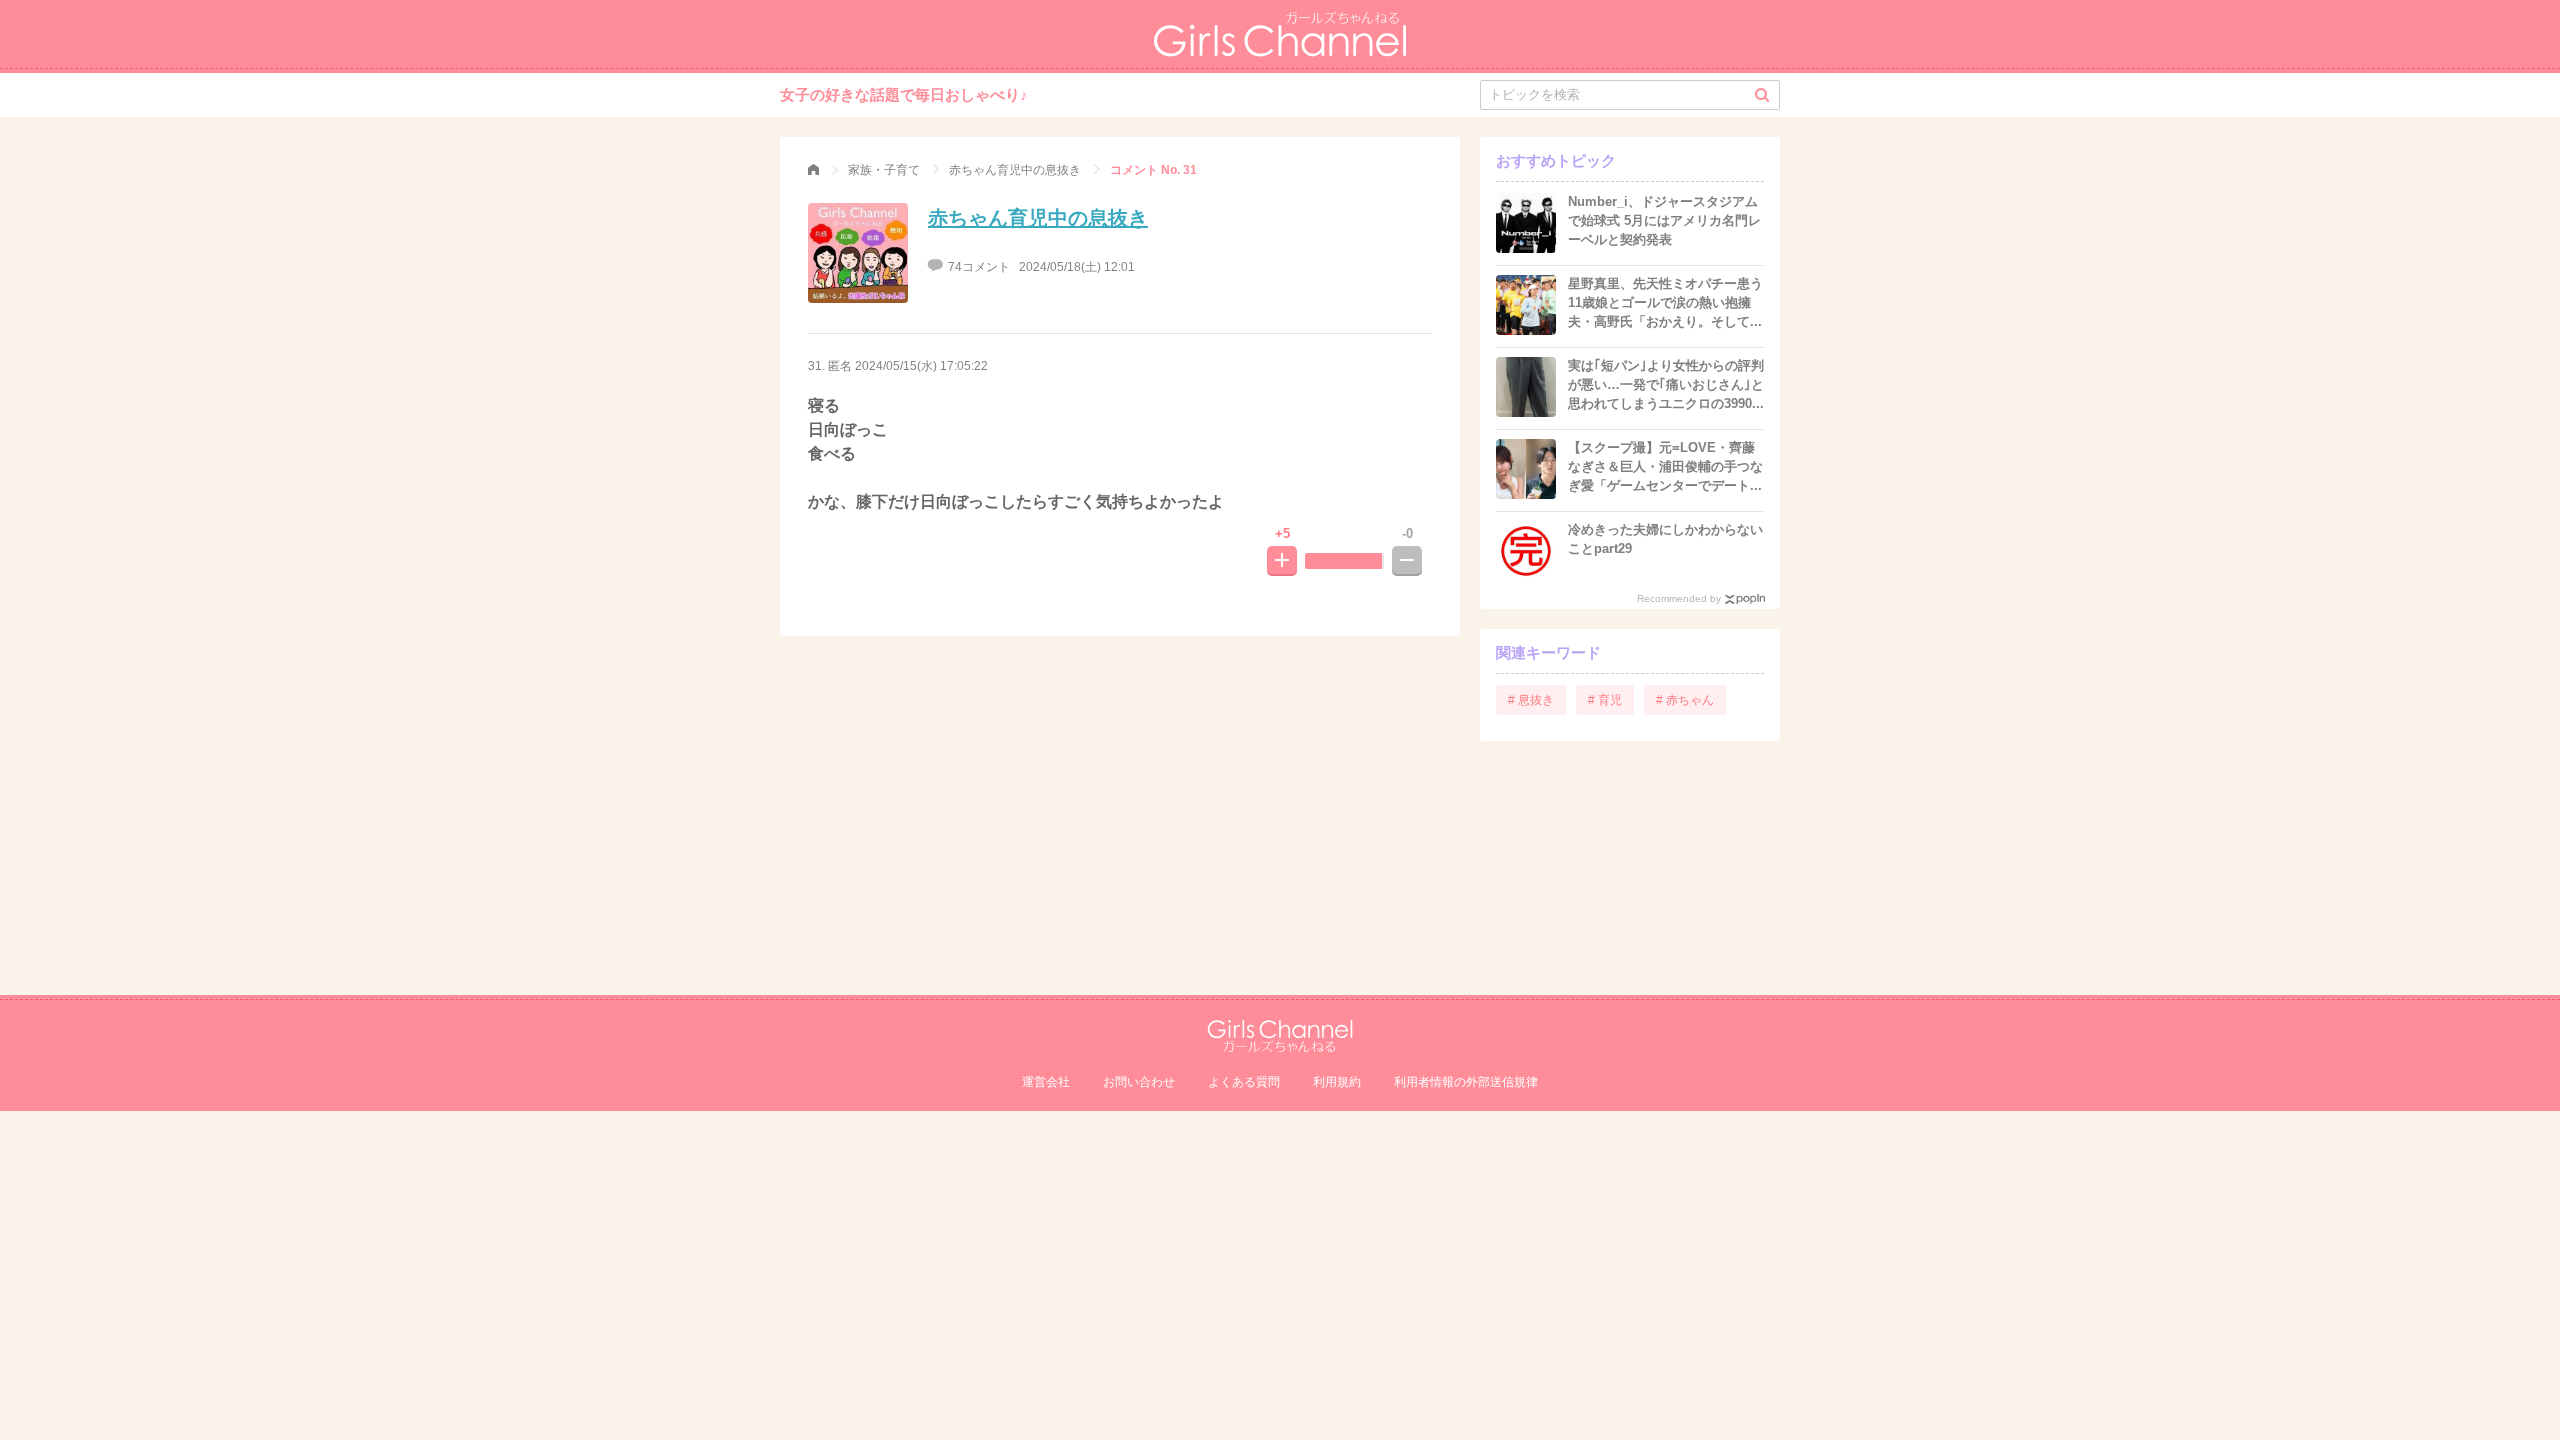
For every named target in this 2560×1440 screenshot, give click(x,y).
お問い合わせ (1139, 1082)
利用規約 (1337, 1082)
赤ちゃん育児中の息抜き (1038, 218)
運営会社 (1046, 1082)
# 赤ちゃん (1685, 700)
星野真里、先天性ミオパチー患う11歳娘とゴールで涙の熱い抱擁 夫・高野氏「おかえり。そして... (1666, 302)
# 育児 (1605, 700)
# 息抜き (1531, 700)
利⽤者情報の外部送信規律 (1466, 1082)
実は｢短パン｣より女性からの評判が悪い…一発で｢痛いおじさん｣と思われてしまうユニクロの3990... (1666, 384)
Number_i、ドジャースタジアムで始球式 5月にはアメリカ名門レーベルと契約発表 (1664, 220)
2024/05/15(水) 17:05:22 (921, 366)
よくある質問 (1244, 1082)
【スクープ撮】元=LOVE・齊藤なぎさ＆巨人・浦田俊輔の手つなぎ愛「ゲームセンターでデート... (1665, 466)
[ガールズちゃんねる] (813, 170)
